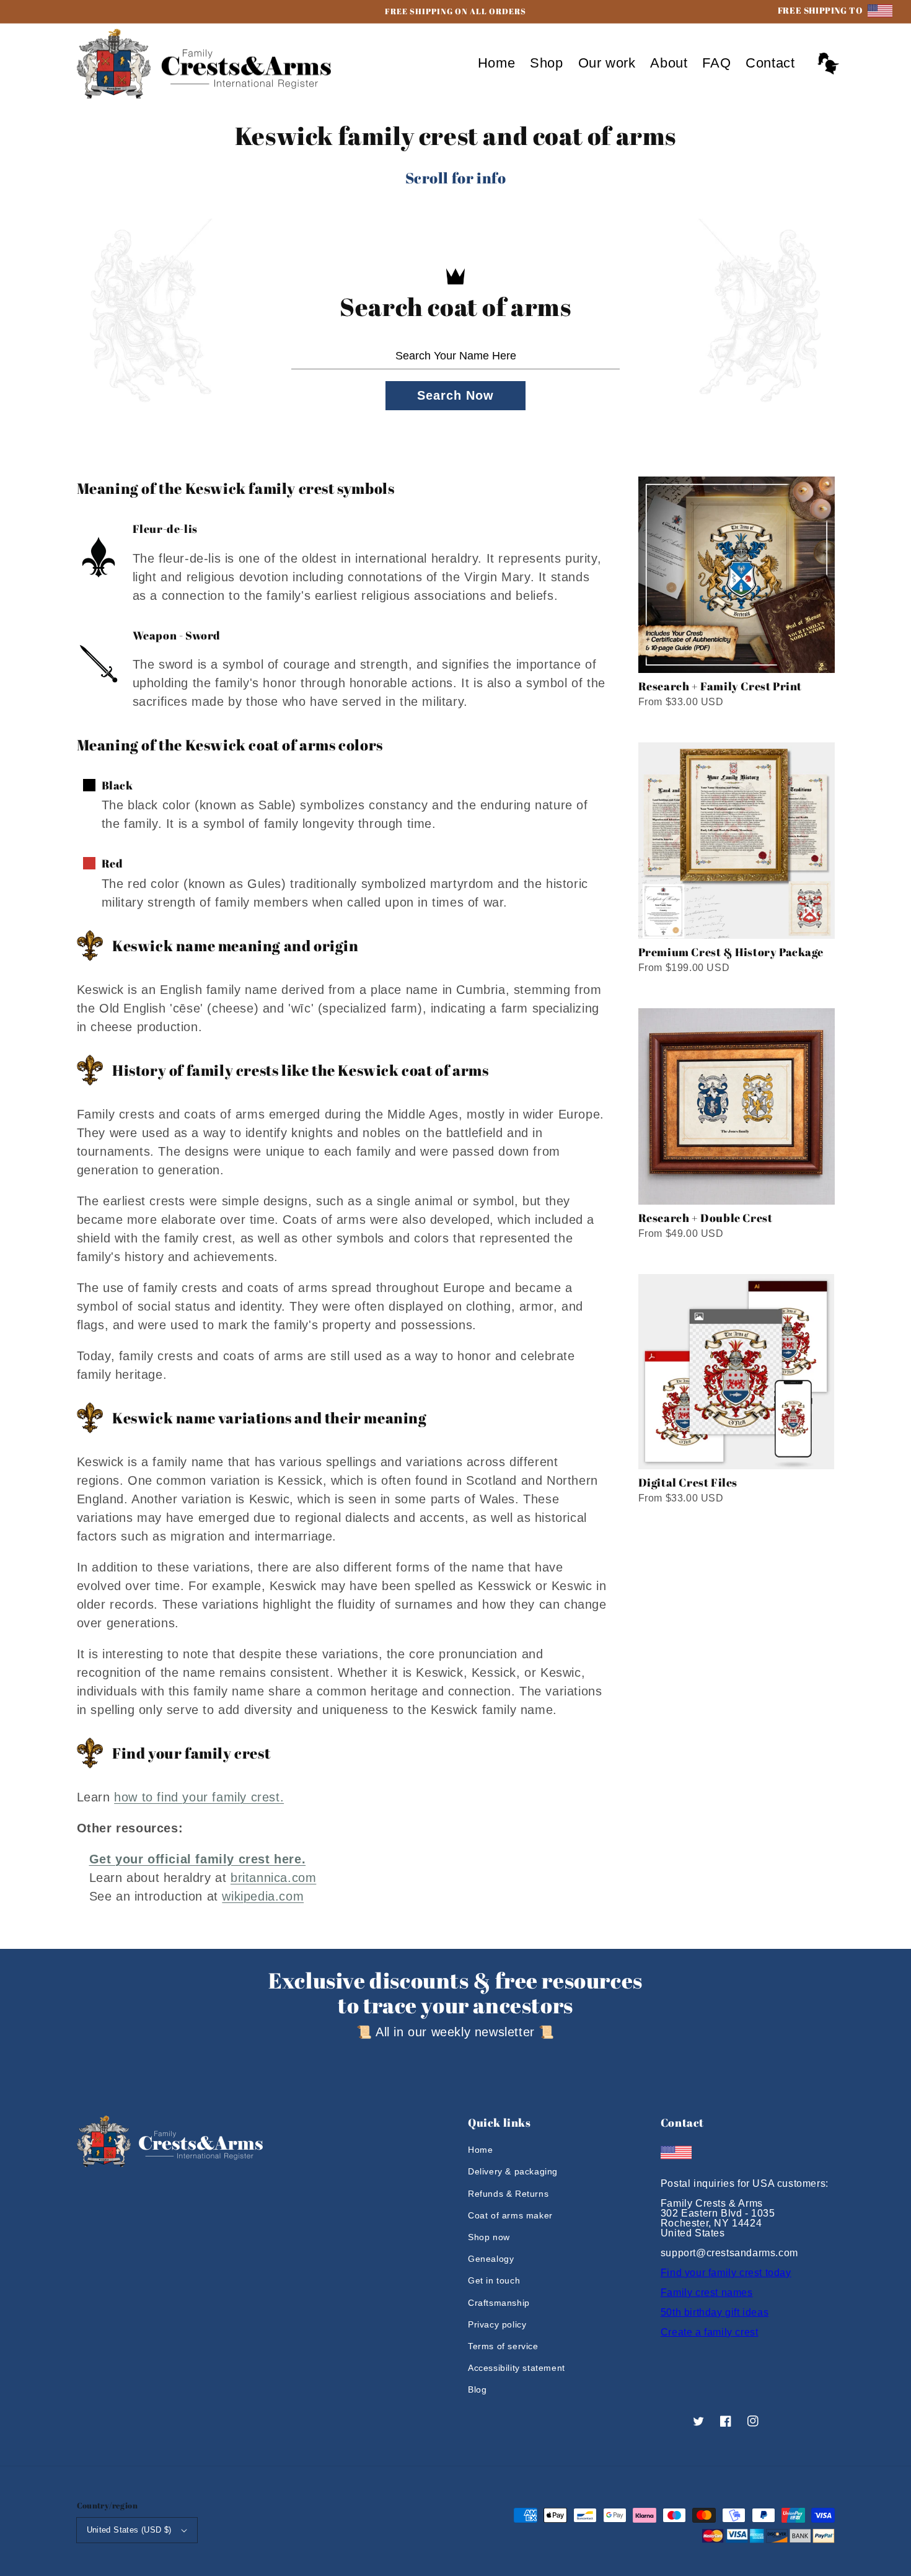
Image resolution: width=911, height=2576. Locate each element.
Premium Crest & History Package (731, 952)
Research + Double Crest (706, 1218)
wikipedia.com (263, 1896)
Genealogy (491, 2259)
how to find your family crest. (199, 1797)
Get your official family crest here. (198, 1859)
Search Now (455, 395)
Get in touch (494, 2280)
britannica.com (273, 1878)
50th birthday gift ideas (715, 2312)
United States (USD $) (129, 2530)
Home (480, 2150)
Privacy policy (497, 2324)
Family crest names (707, 2292)
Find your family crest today (726, 2273)
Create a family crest (710, 2332)
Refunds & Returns (508, 2194)
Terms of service (503, 2346)
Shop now (489, 2237)
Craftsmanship (499, 2303)
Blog (477, 2389)
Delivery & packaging (513, 2171)
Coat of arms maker (510, 2215)
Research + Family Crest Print (720, 686)
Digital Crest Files (688, 1482)
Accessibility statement (517, 2368)
